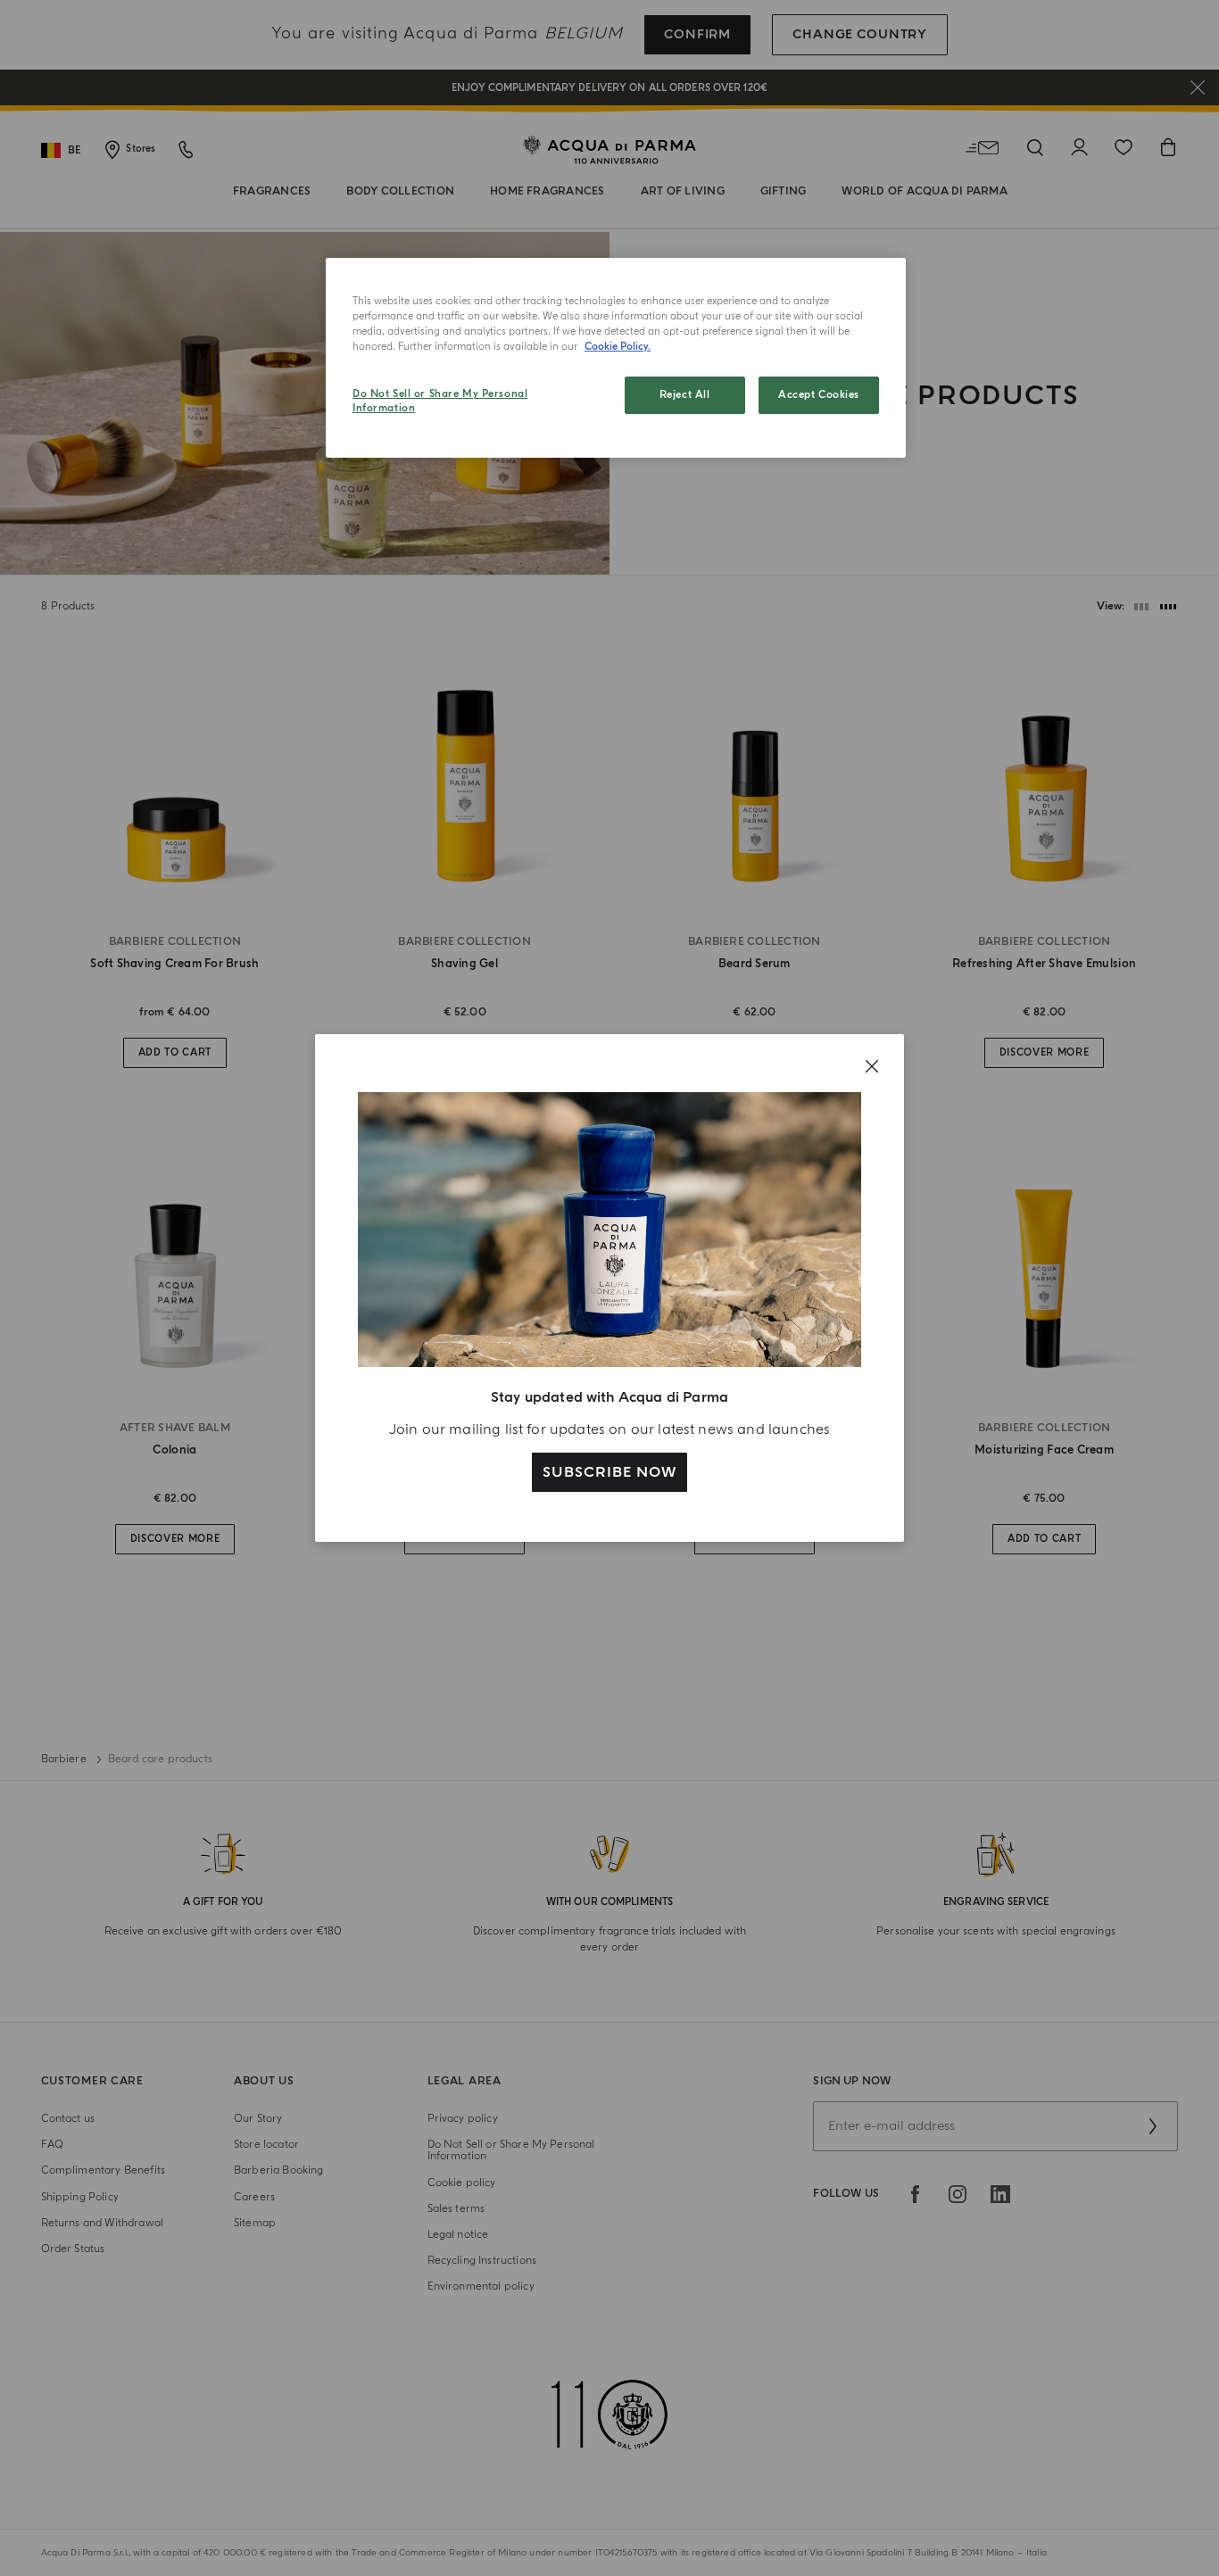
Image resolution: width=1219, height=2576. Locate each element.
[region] (616, 358)
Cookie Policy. (618, 347)
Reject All (685, 395)
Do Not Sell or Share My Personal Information (440, 401)
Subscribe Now (609, 1472)
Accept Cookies (819, 395)
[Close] (872, 1066)
